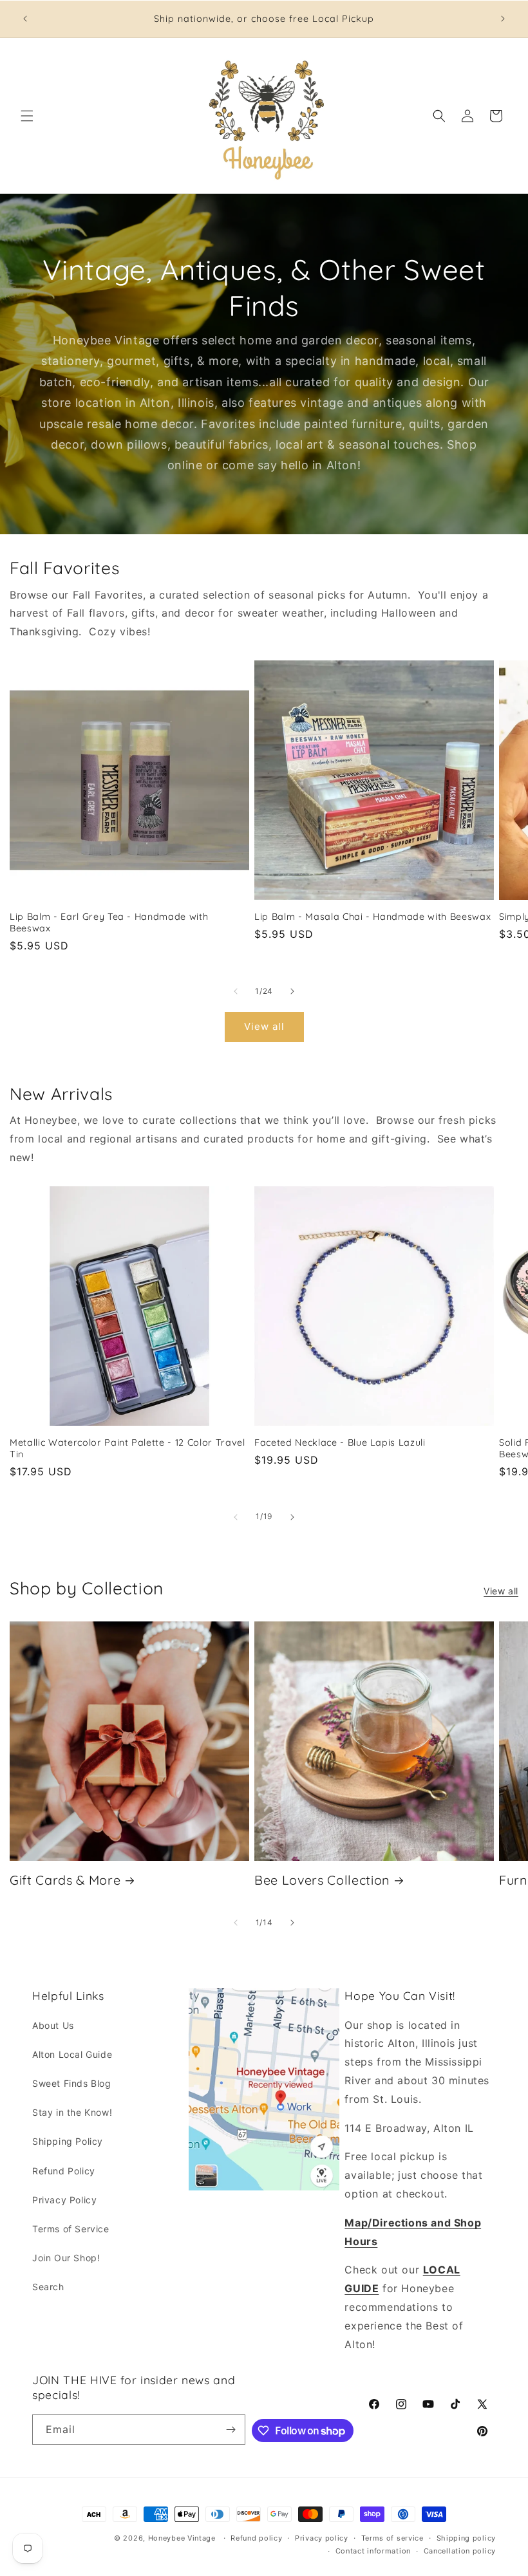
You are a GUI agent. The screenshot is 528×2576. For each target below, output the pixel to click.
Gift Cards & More (65, 1880)
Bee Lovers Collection (322, 1880)
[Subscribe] (231, 2430)
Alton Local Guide (72, 2054)
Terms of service (392, 2538)
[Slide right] (292, 991)
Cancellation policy (460, 2551)
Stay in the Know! (72, 2112)
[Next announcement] (503, 19)
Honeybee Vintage (182, 2538)
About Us (53, 2025)
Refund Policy (64, 2171)
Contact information (373, 2551)
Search (48, 2287)
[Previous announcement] (25, 19)
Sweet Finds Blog (72, 2083)
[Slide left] (236, 991)
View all (264, 1026)
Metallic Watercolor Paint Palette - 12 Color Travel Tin (127, 1448)
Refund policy (256, 2538)
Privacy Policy (64, 2200)
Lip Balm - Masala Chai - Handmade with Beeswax (372, 917)
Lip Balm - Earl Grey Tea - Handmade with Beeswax (109, 922)
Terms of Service (71, 2229)
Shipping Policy (68, 2141)
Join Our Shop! (66, 2258)
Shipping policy (467, 2538)
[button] (27, 116)
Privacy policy (322, 2538)
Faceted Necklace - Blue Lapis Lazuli (340, 1442)
